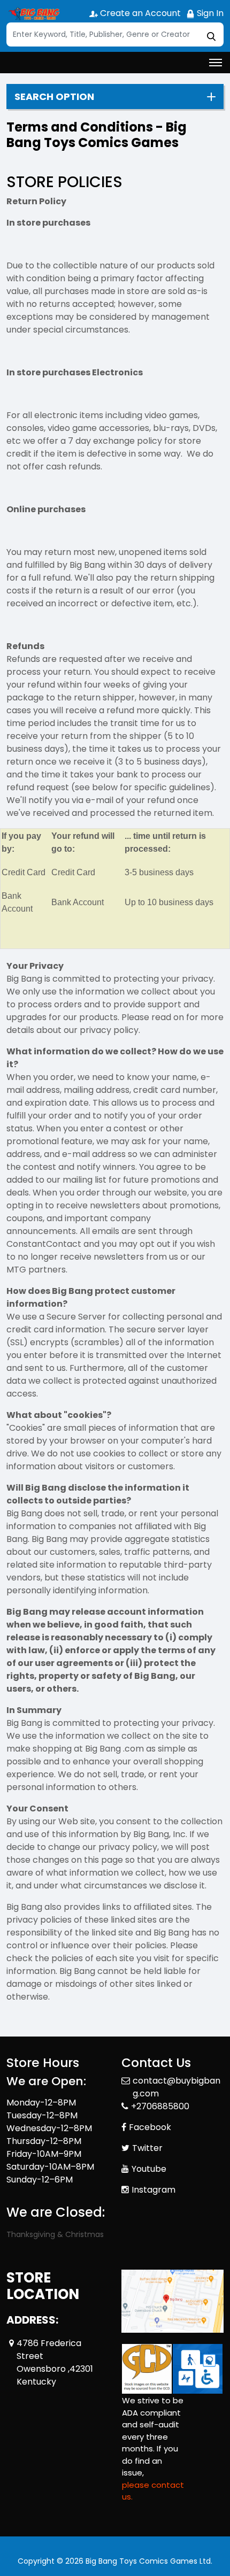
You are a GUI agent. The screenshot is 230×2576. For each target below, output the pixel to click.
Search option (54, 97)
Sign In (209, 13)
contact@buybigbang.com (177, 2087)
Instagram (154, 2190)
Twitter (147, 2148)
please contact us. (153, 2491)
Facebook (150, 2127)
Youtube (149, 2169)
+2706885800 (160, 2106)
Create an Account (139, 13)
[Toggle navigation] (216, 63)
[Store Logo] (33, 14)
